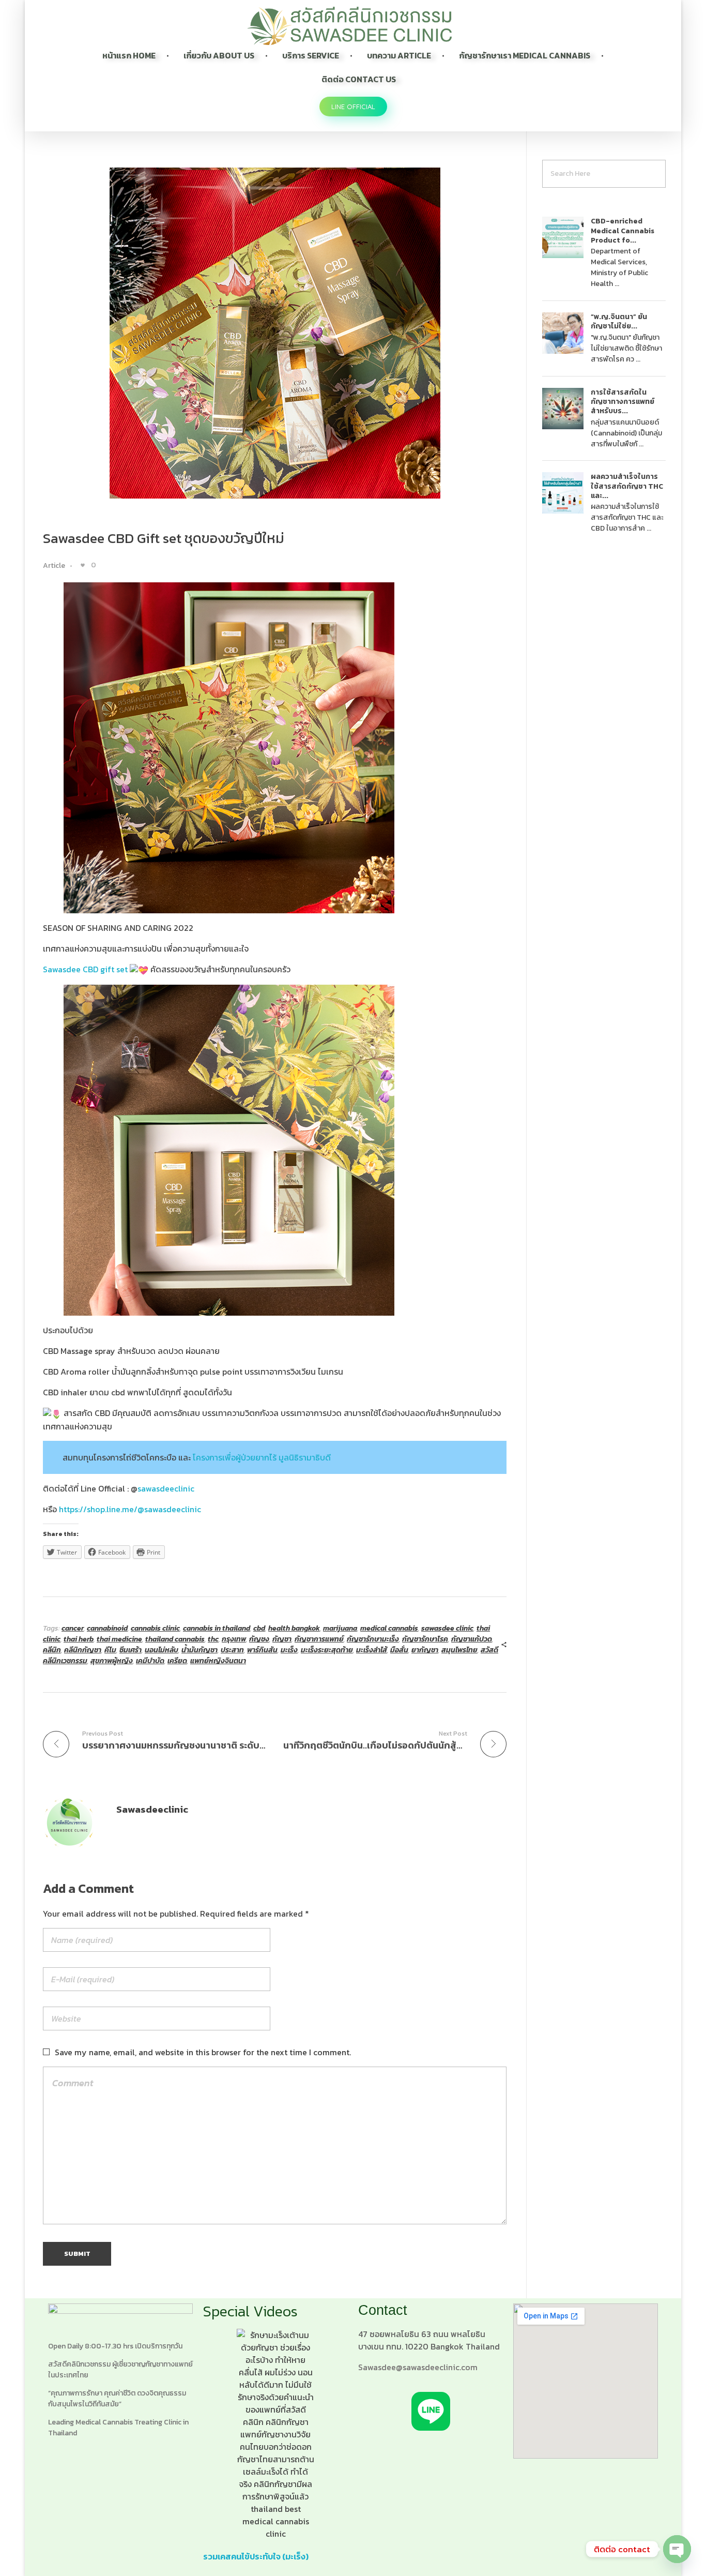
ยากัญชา (425, 1650)
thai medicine (119, 1639)
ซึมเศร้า (131, 1650)
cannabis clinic (155, 1628)
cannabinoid (107, 1628)
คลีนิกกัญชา (83, 1650)
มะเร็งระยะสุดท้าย (327, 1650)
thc (213, 1639)
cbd (259, 1628)
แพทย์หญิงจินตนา (218, 1661)
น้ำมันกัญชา (199, 1650)
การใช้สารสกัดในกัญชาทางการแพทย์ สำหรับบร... (623, 402)
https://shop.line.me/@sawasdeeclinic (130, 1509)
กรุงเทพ (234, 1639)
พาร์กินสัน (262, 1650)
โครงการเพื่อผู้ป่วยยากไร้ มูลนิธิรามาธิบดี (262, 1457)
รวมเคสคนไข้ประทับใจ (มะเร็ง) (256, 2556)
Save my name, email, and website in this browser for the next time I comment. (203, 2052)
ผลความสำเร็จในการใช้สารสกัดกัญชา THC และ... (627, 486)
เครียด (177, 1661)
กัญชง (259, 1639)
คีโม (110, 1650)
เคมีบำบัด (150, 1661)
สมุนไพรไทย (459, 1650)
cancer (73, 1628)
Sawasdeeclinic (152, 1809)
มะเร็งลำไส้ (372, 1650)
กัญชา (282, 1639)
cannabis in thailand (217, 1628)
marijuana (340, 1628)
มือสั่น (399, 1650)
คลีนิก (52, 1650)
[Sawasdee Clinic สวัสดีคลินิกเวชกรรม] (349, 26)
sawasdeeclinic (166, 1488)
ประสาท (232, 1650)
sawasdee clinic (447, 1628)
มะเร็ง (289, 1650)
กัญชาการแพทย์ (319, 1639)
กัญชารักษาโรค (425, 1639)
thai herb (79, 1639)
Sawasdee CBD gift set (86, 969)
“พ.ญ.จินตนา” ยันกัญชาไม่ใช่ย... (619, 321)
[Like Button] (83, 565)
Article (54, 566)
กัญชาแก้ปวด (472, 1639)
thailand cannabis (175, 1639)
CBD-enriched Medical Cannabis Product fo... (623, 230)
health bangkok (294, 1628)
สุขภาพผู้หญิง (112, 1661)
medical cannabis (389, 1628)
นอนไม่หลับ (162, 1650)
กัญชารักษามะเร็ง (373, 1639)
